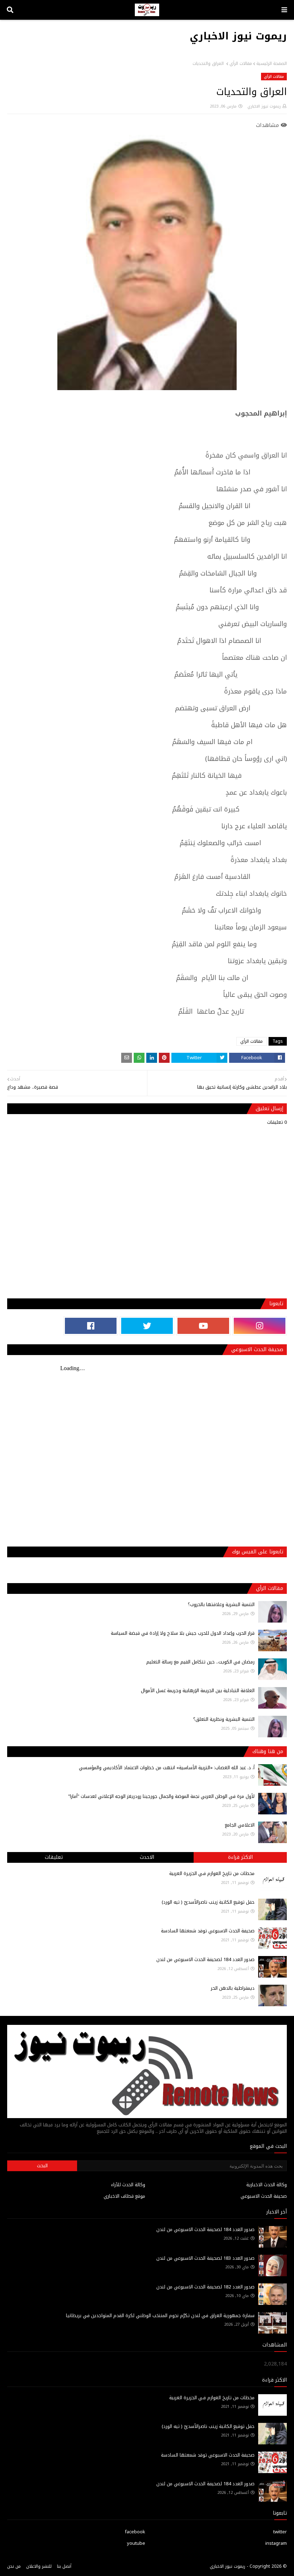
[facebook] (91, 1326)
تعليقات (54, 1857)
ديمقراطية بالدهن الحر (233, 1988)
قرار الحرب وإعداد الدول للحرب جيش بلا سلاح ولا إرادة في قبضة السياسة (183, 1633)
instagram (276, 2543)
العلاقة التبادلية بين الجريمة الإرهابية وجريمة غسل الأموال (198, 1690)
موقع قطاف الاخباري (124, 2196)
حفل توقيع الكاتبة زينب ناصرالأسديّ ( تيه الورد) (208, 1902)
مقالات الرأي (241, 63)
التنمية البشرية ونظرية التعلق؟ (224, 1719)
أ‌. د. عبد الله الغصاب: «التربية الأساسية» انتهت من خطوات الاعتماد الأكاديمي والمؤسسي (167, 1768)
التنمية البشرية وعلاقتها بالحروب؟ (221, 1604)
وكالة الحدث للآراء (128, 2185)
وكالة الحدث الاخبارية (267, 2185)
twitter (280, 2532)
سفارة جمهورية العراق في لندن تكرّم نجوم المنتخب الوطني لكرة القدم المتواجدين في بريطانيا (160, 2315)
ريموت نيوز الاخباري (238, 36)
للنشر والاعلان (39, 2566)
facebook (135, 2532)
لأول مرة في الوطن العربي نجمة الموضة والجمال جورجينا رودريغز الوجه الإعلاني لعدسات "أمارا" (161, 1796)
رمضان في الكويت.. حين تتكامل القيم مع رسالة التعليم (200, 1662)
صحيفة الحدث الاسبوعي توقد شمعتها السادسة (208, 1931)
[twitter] (147, 1326)
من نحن (14, 2566)
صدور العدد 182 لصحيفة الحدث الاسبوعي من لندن (205, 2287)
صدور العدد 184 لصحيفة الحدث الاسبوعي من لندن (205, 1959)
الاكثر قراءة (240, 1857)
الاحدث (147, 1857)
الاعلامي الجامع (240, 1825)
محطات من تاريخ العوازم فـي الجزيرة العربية (212, 1873)
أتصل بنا (64, 2566)
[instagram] (260, 1326)
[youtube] (203, 1326)
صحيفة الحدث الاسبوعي (264, 2196)
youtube (136, 2543)
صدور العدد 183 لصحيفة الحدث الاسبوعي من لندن (205, 2258)
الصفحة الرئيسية (272, 63)
